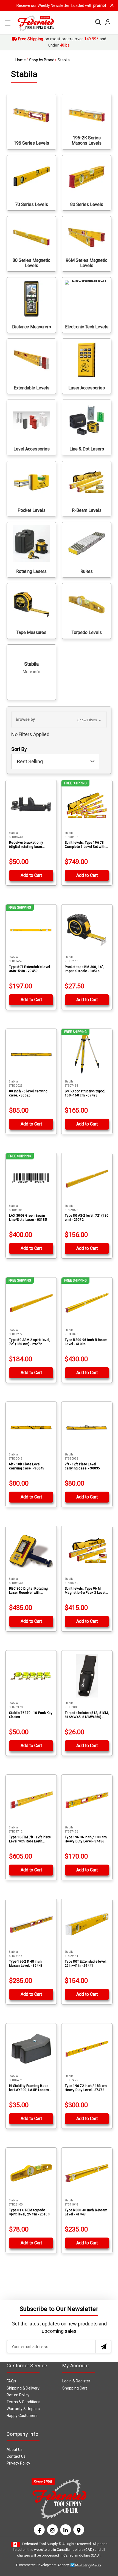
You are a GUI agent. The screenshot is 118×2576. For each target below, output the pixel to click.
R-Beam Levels (87, 510)
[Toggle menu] (8, 23)
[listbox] (55, 762)
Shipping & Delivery (23, 2388)
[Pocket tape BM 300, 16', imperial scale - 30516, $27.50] (87, 930)
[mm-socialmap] (79, 2530)
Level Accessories (32, 449)
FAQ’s (11, 2381)
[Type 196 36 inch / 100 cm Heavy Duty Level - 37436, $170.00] (87, 1800)
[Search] (97, 22)
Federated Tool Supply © (42, 2544)
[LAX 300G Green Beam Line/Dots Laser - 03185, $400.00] (31, 1178)
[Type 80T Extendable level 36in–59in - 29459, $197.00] (31, 930)
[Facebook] (39, 2530)
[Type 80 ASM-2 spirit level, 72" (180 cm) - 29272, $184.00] (31, 1303)
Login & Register (76, 2381)
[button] (59, 720)
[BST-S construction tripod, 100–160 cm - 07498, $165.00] (87, 1054)
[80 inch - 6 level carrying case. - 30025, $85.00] (31, 1054)
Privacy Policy (18, 2463)
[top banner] (112, 5)
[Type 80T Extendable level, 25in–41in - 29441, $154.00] (87, 1924)
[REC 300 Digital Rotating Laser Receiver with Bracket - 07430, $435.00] (31, 1551)
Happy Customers (22, 2416)
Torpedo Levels (87, 632)
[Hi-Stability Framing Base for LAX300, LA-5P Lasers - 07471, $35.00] (31, 2049)
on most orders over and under (62, 42)
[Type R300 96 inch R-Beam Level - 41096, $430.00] (87, 1303)
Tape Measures (31, 632)
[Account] (106, 22)
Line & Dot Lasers (87, 449)
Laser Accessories (87, 388)
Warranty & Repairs (23, 2409)
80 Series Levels (87, 204)
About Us (15, 2449)
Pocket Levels (32, 510)
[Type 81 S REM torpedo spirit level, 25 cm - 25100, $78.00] (31, 2173)
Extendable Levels (32, 388)
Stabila (32, 668)
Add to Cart (31, 875)
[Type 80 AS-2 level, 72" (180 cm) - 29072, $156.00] (87, 1178)
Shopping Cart (75, 2388)
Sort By (19, 749)
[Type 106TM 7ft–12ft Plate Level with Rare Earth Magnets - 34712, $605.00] (31, 1800)
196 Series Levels (31, 143)
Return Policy (18, 2395)
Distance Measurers (32, 327)
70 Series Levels (32, 204)
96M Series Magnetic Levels (87, 263)
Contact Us (16, 2456)
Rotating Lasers (31, 571)
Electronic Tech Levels (87, 327)
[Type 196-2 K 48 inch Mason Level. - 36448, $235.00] (31, 1924)
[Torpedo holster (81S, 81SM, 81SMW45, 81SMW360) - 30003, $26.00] (87, 1676)
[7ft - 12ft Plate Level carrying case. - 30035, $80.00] (87, 1427)
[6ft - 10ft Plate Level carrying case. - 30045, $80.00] (31, 1427)
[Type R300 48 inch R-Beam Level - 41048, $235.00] (87, 2173)
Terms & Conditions (23, 2402)
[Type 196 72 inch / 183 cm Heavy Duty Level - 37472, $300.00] (87, 2049)
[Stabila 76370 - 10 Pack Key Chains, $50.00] (31, 1676)
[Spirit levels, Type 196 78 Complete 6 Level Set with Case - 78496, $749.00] (87, 805)
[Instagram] (52, 2530)
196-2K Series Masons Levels (87, 140)
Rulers (87, 571)
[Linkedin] (66, 2530)
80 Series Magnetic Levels (31, 263)
